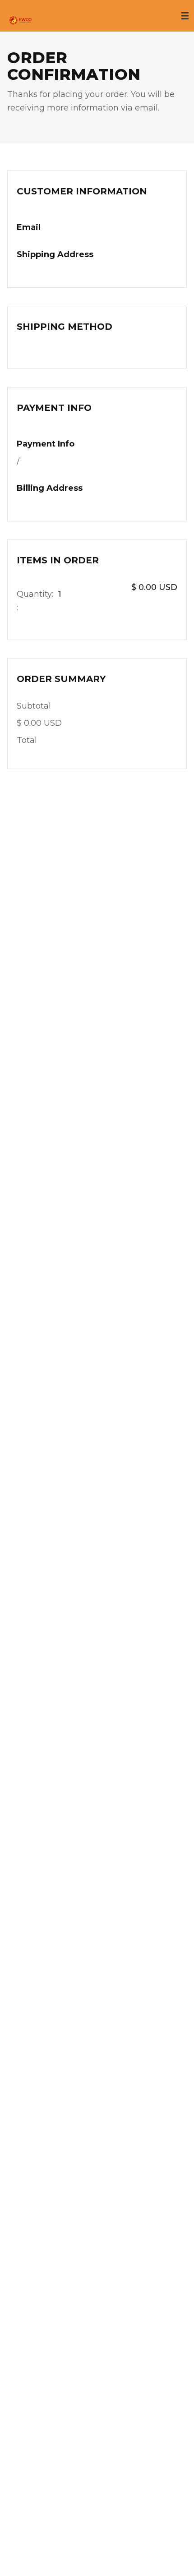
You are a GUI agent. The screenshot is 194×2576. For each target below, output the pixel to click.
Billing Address (50, 488)
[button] (185, 16)
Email (29, 227)
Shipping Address (55, 254)
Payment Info (46, 444)
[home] (16, 16)
